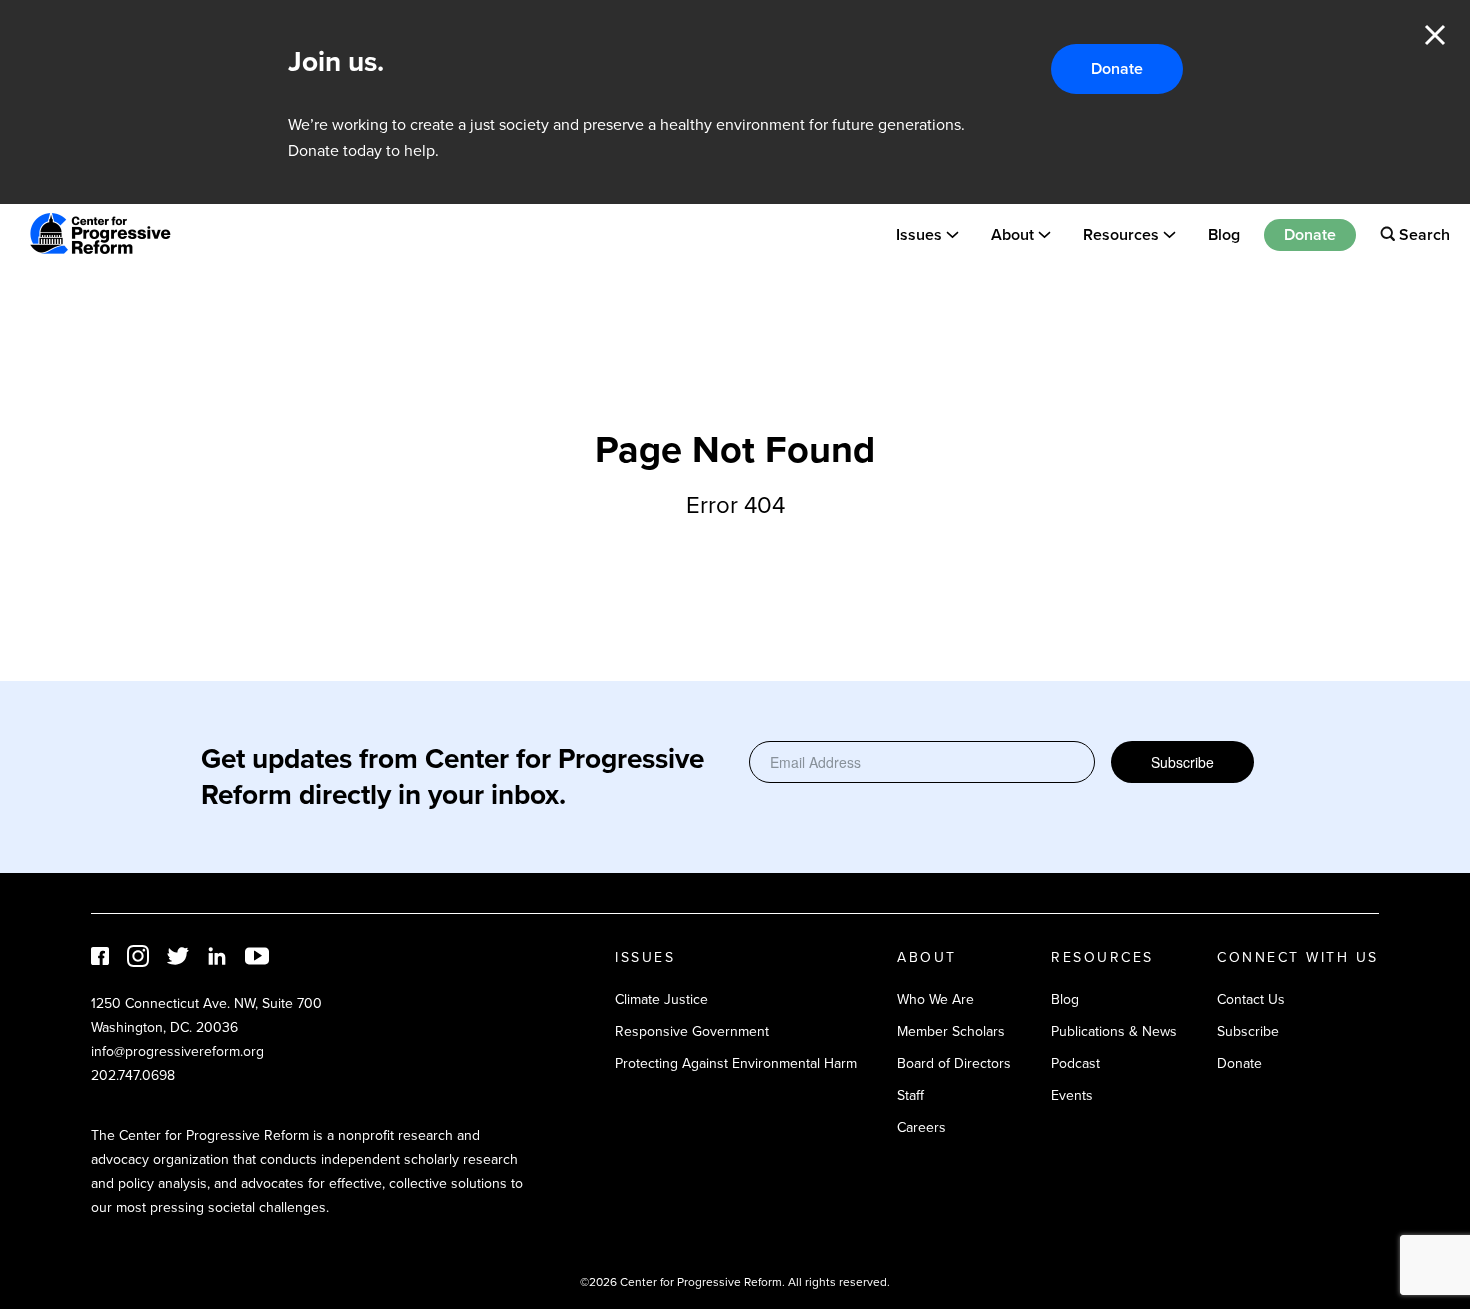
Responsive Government (692, 1031)
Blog (1224, 233)
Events (1072, 1095)
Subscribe (1182, 762)
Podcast (1075, 1063)
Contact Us (1251, 999)
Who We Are (935, 999)
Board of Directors (954, 1063)
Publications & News (1114, 1031)
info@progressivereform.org (177, 1051)
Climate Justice (661, 999)
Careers (921, 1127)
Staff (910, 1095)
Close (1435, 35)
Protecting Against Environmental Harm (736, 1063)
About (1012, 233)
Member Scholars (951, 1031)
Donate (1117, 68)
